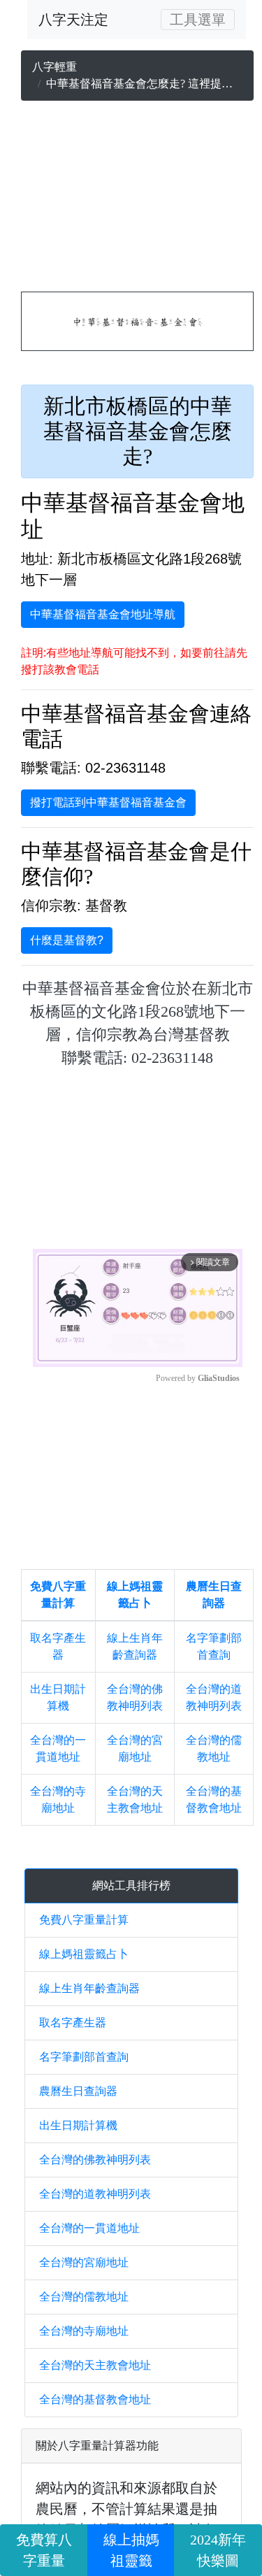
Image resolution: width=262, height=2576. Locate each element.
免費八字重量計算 (84, 1920)
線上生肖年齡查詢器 (89, 1988)
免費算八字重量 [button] (44, 2550)
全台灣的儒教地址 (84, 2297)
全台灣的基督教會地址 (95, 2399)
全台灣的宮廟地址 (84, 2262)
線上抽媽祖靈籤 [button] (131, 2550)
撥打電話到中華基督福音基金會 (108, 802)
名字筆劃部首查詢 (84, 2057)
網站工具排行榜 (131, 1886)
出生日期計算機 (78, 2125)
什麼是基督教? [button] (67, 940)
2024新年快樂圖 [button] (218, 2550)
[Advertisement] (137, 199)
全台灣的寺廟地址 (84, 2331)
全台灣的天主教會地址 (95, 2365)
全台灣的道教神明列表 (95, 2194)
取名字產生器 (73, 2023)
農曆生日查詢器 (78, 2091)
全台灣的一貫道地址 (89, 2228)
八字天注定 (73, 20)
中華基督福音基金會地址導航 (103, 614)
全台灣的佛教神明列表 (95, 2160)
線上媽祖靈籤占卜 (84, 1954)
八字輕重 (54, 67)
